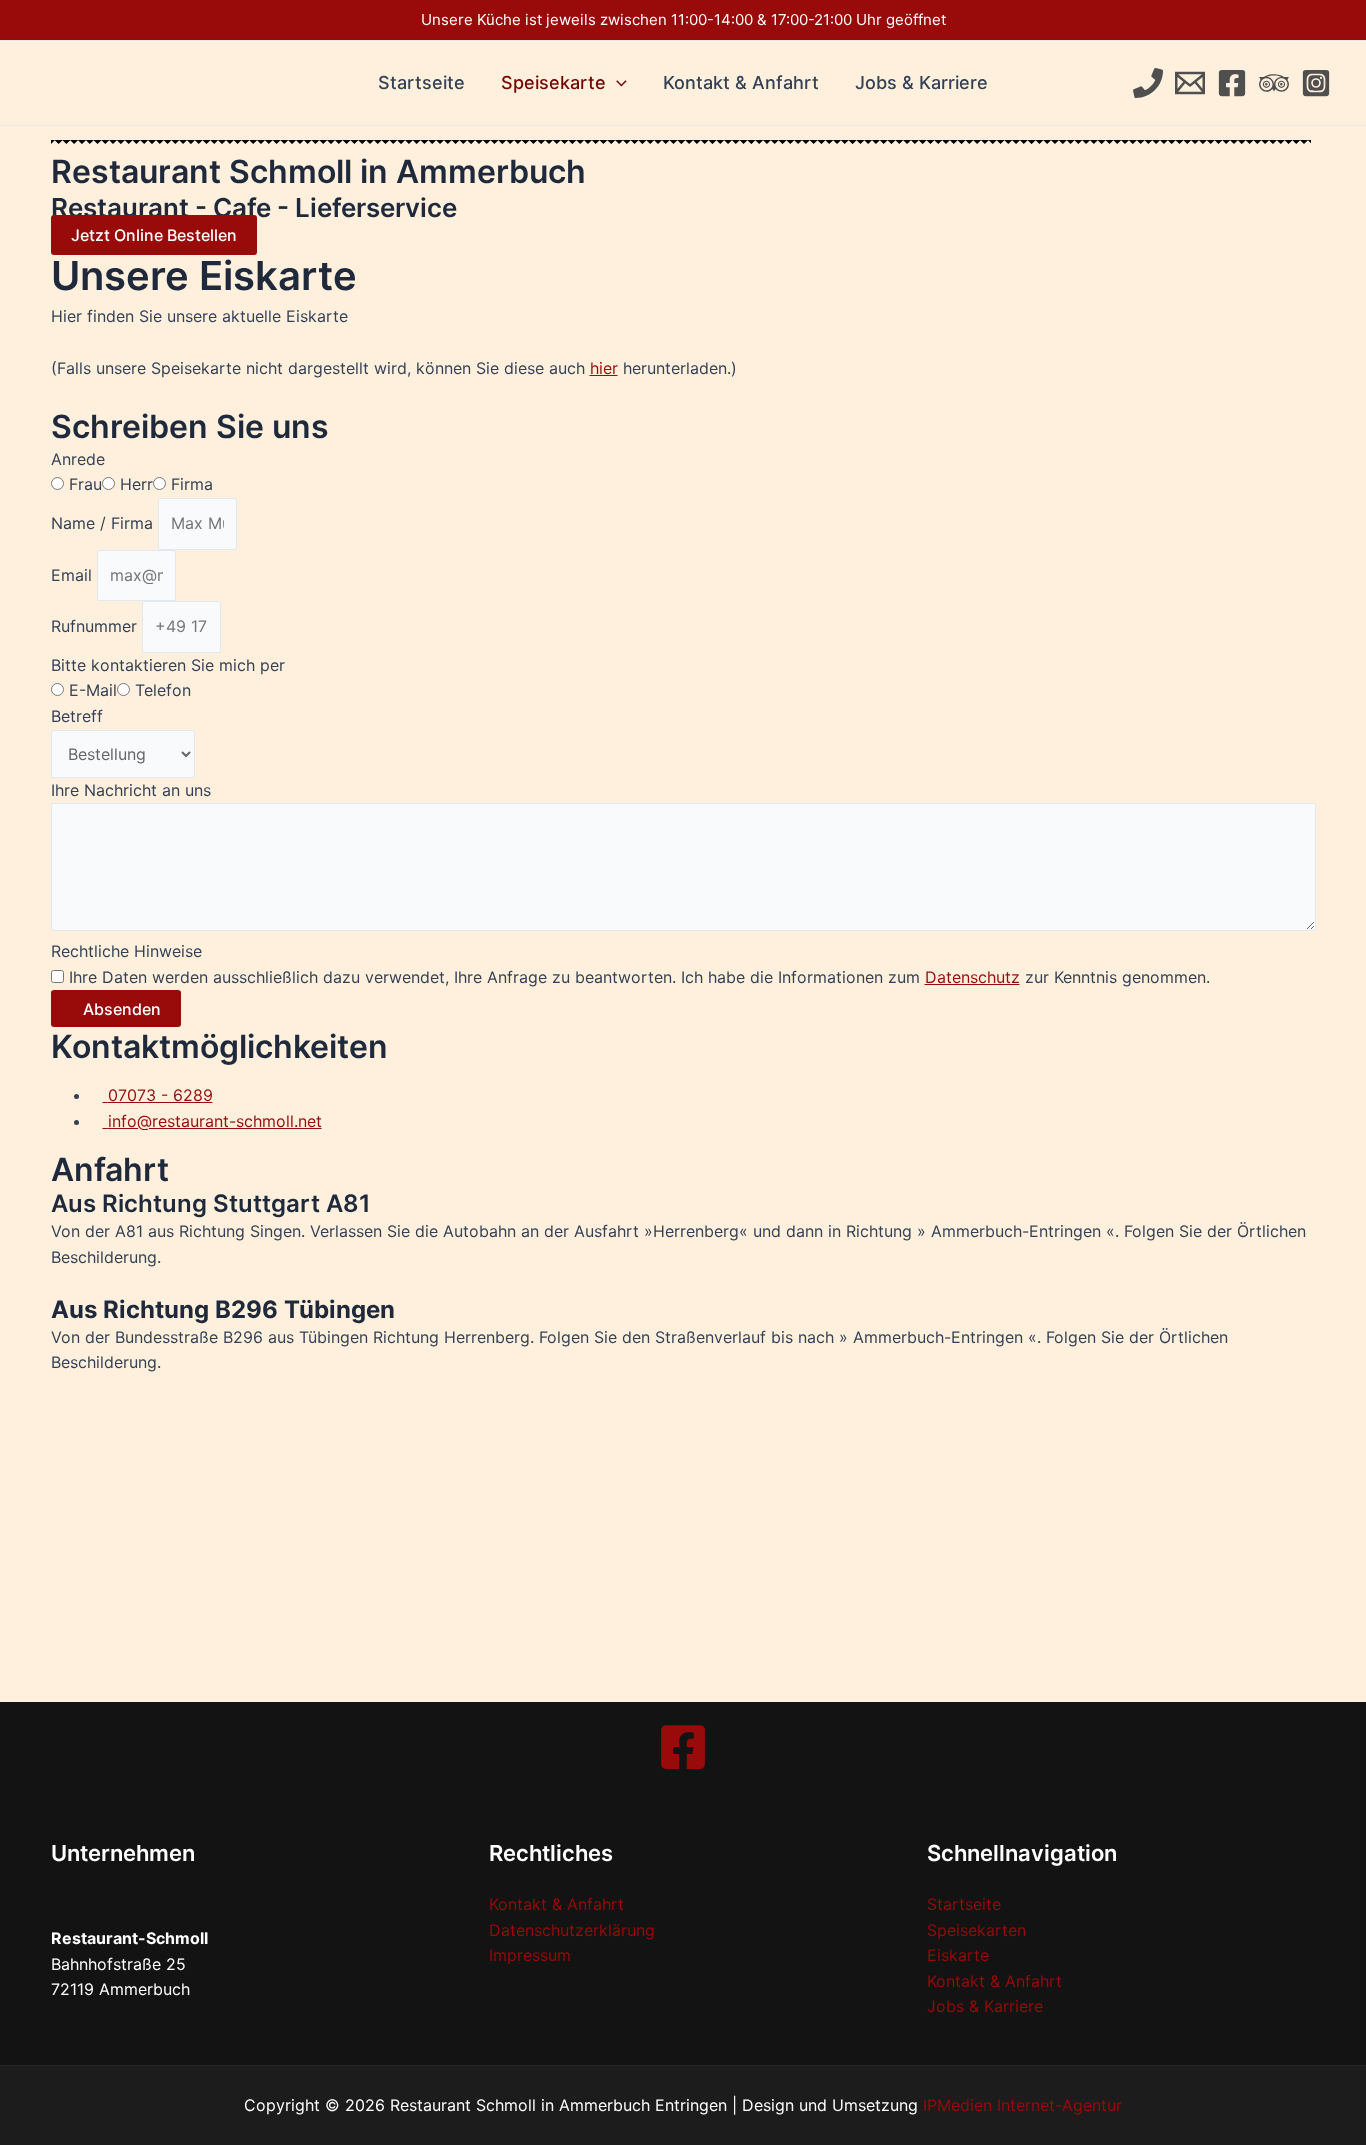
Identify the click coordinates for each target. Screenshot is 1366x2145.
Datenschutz (972, 977)
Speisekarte (553, 82)
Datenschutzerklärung (572, 1930)
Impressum (530, 1955)
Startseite (421, 82)
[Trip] (1274, 83)
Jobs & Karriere (921, 82)
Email (74, 575)
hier (604, 368)
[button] (154, 235)
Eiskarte (958, 1955)
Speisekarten (976, 1930)
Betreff (77, 716)
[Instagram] (1316, 83)
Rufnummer (96, 626)
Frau (85, 484)
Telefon (163, 690)
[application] (616, 83)
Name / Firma (104, 523)
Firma (192, 484)
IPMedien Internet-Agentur (1022, 2105)
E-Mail (93, 690)
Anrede (78, 459)
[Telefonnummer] (1148, 83)
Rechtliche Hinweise (126, 951)
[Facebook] (1232, 83)
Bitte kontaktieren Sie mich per (168, 665)
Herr (136, 484)
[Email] (1190, 83)
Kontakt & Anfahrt (741, 82)
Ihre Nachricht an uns (131, 790)
